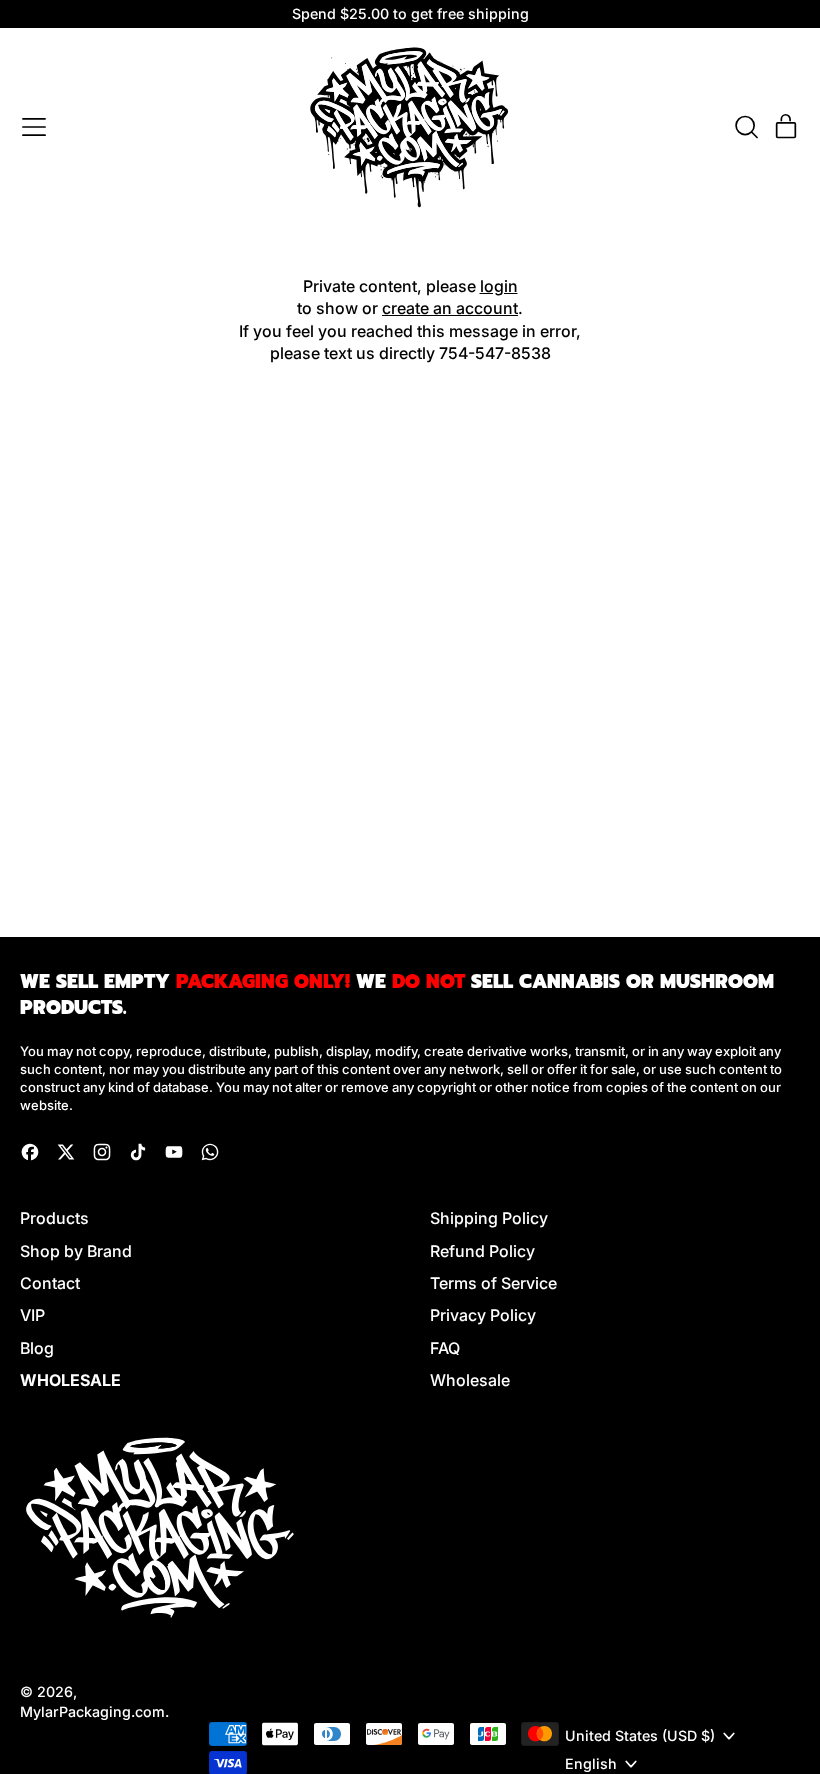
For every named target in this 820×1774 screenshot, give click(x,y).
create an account (450, 308)
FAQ (445, 1348)
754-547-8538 (495, 353)
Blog (37, 1348)
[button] (746, 127)
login (499, 286)
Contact (50, 1283)
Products (54, 1218)
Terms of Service (493, 1283)
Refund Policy (482, 1251)
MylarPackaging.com (92, 1711)
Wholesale (470, 1380)
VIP (32, 1315)
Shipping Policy (489, 1218)
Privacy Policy (483, 1315)
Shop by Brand (76, 1251)
